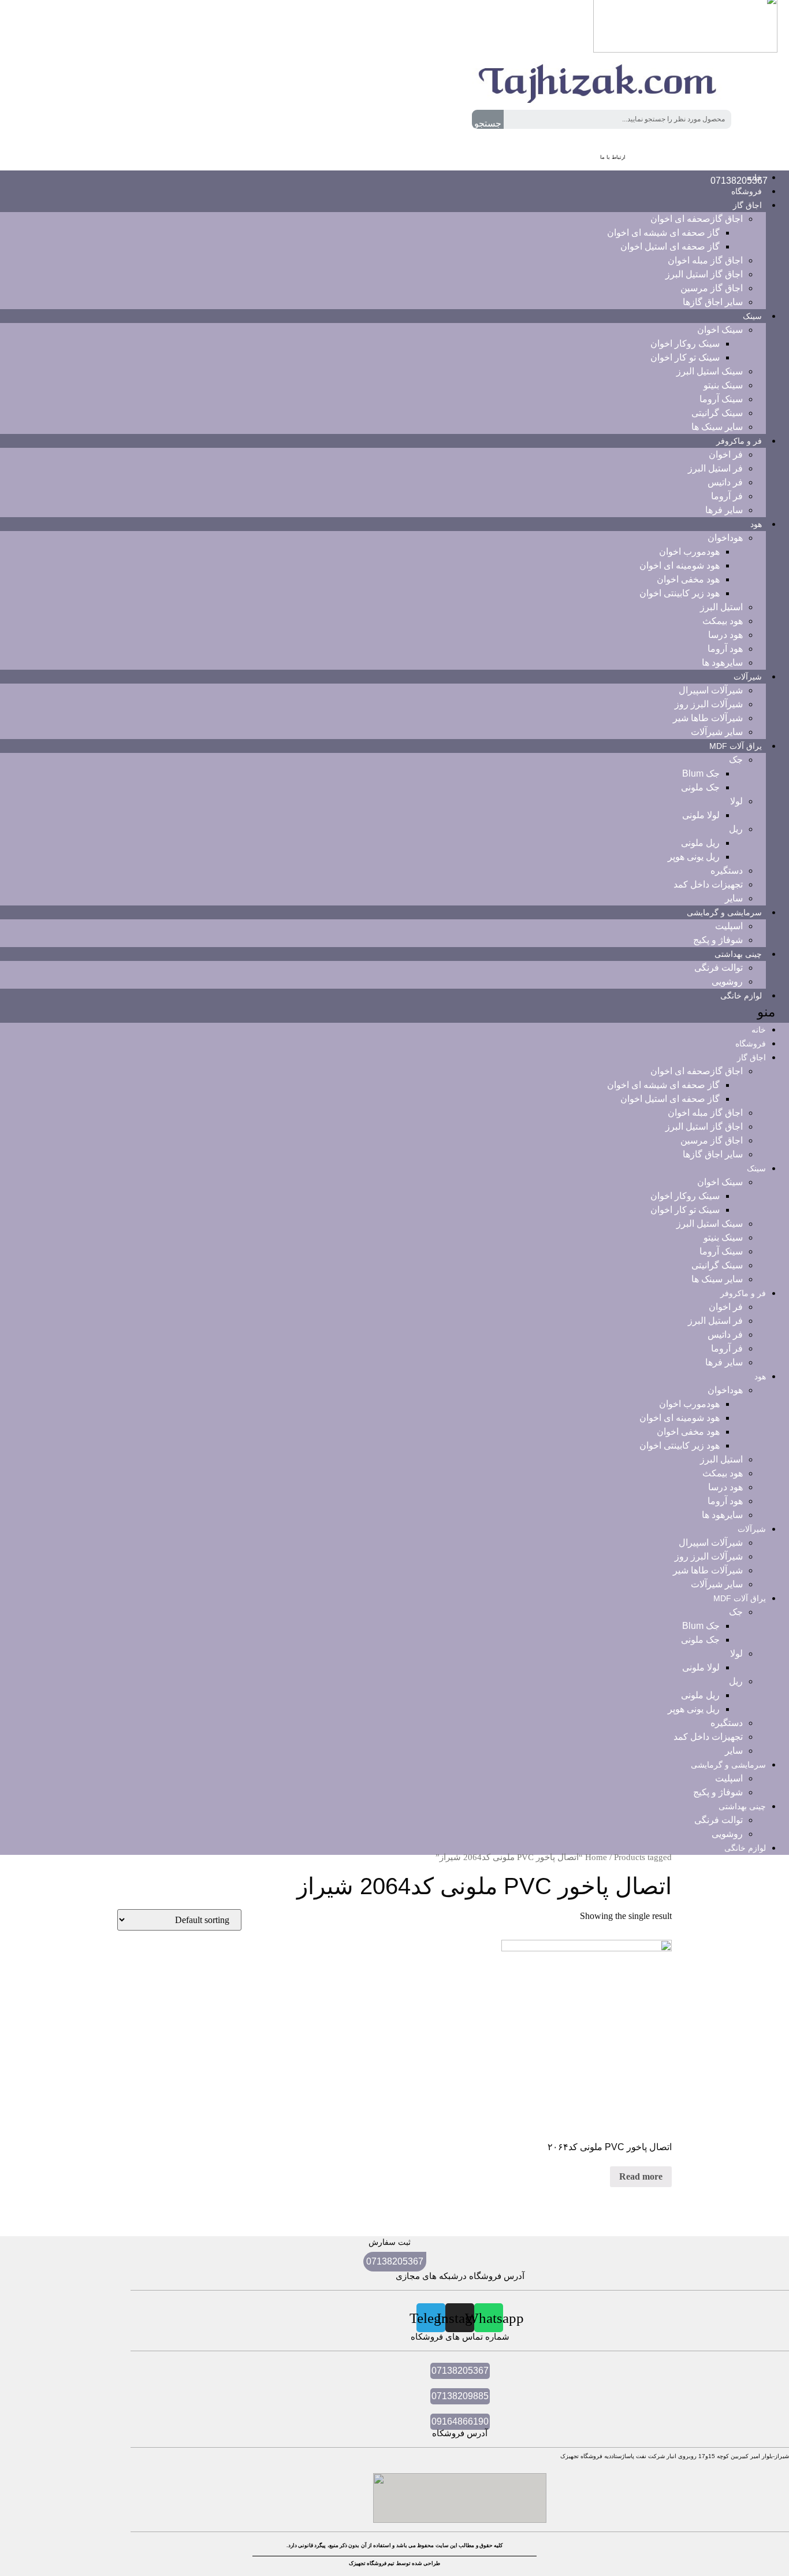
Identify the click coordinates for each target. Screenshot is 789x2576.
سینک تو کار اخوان (685, 357)
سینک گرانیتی (717, 413)
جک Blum (701, 773)
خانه (759, 1030)
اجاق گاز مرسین (712, 288)
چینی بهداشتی (738, 954)
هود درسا (725, 635)
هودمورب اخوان (689, 552)
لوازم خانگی (741, 996)
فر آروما (727, 496)
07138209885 (460, 2396)
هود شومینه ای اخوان (680, 565)
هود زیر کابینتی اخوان (680, 593)
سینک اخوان (720, 330)
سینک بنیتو (723, 385)
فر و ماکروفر (739, 441)
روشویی (727, 1834)
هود (756, 524)
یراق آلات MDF (736, 746)
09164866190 (460, 2421)
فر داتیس (725, 482)
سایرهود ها (722, 662)
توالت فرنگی (719, 968)
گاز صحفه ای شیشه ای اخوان (663, 233)
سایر (734, 1751)
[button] (394, 1013)
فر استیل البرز (715, 468)
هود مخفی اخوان (688, 579)
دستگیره (727, 871)
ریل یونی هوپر (694, 857)
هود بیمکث (723, 621)
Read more (641, 2176)
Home (596, 1857)
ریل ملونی (700, 843)
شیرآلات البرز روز (709, 704)
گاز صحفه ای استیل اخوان (670, 246)
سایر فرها (724, 510)
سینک (752, 316)
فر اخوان (726, 454)
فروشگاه (751, 1044)
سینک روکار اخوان (685, 344)
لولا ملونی (701, 815)
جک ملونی (700, 787)
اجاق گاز (747, 205)
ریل (736, 829)
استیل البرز (721, 607)
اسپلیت (729, 926)
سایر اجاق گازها (713, 302)
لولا (736, 801)
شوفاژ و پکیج (718, 1792)
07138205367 (395, 2261)
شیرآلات (748, 677)
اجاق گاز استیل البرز (704, 274)
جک (736, 760)
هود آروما (725, 649)
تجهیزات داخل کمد (708, 884)
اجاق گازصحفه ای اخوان (697, 219)
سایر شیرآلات (717, 1584)
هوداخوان (725, 538)
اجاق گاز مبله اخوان (705, 260)
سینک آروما (721, 399)
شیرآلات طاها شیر (708, 718)
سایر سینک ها (717, 1279)
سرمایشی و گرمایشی (724, 912)
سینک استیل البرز (710, 371)
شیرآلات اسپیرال (711, 690)
